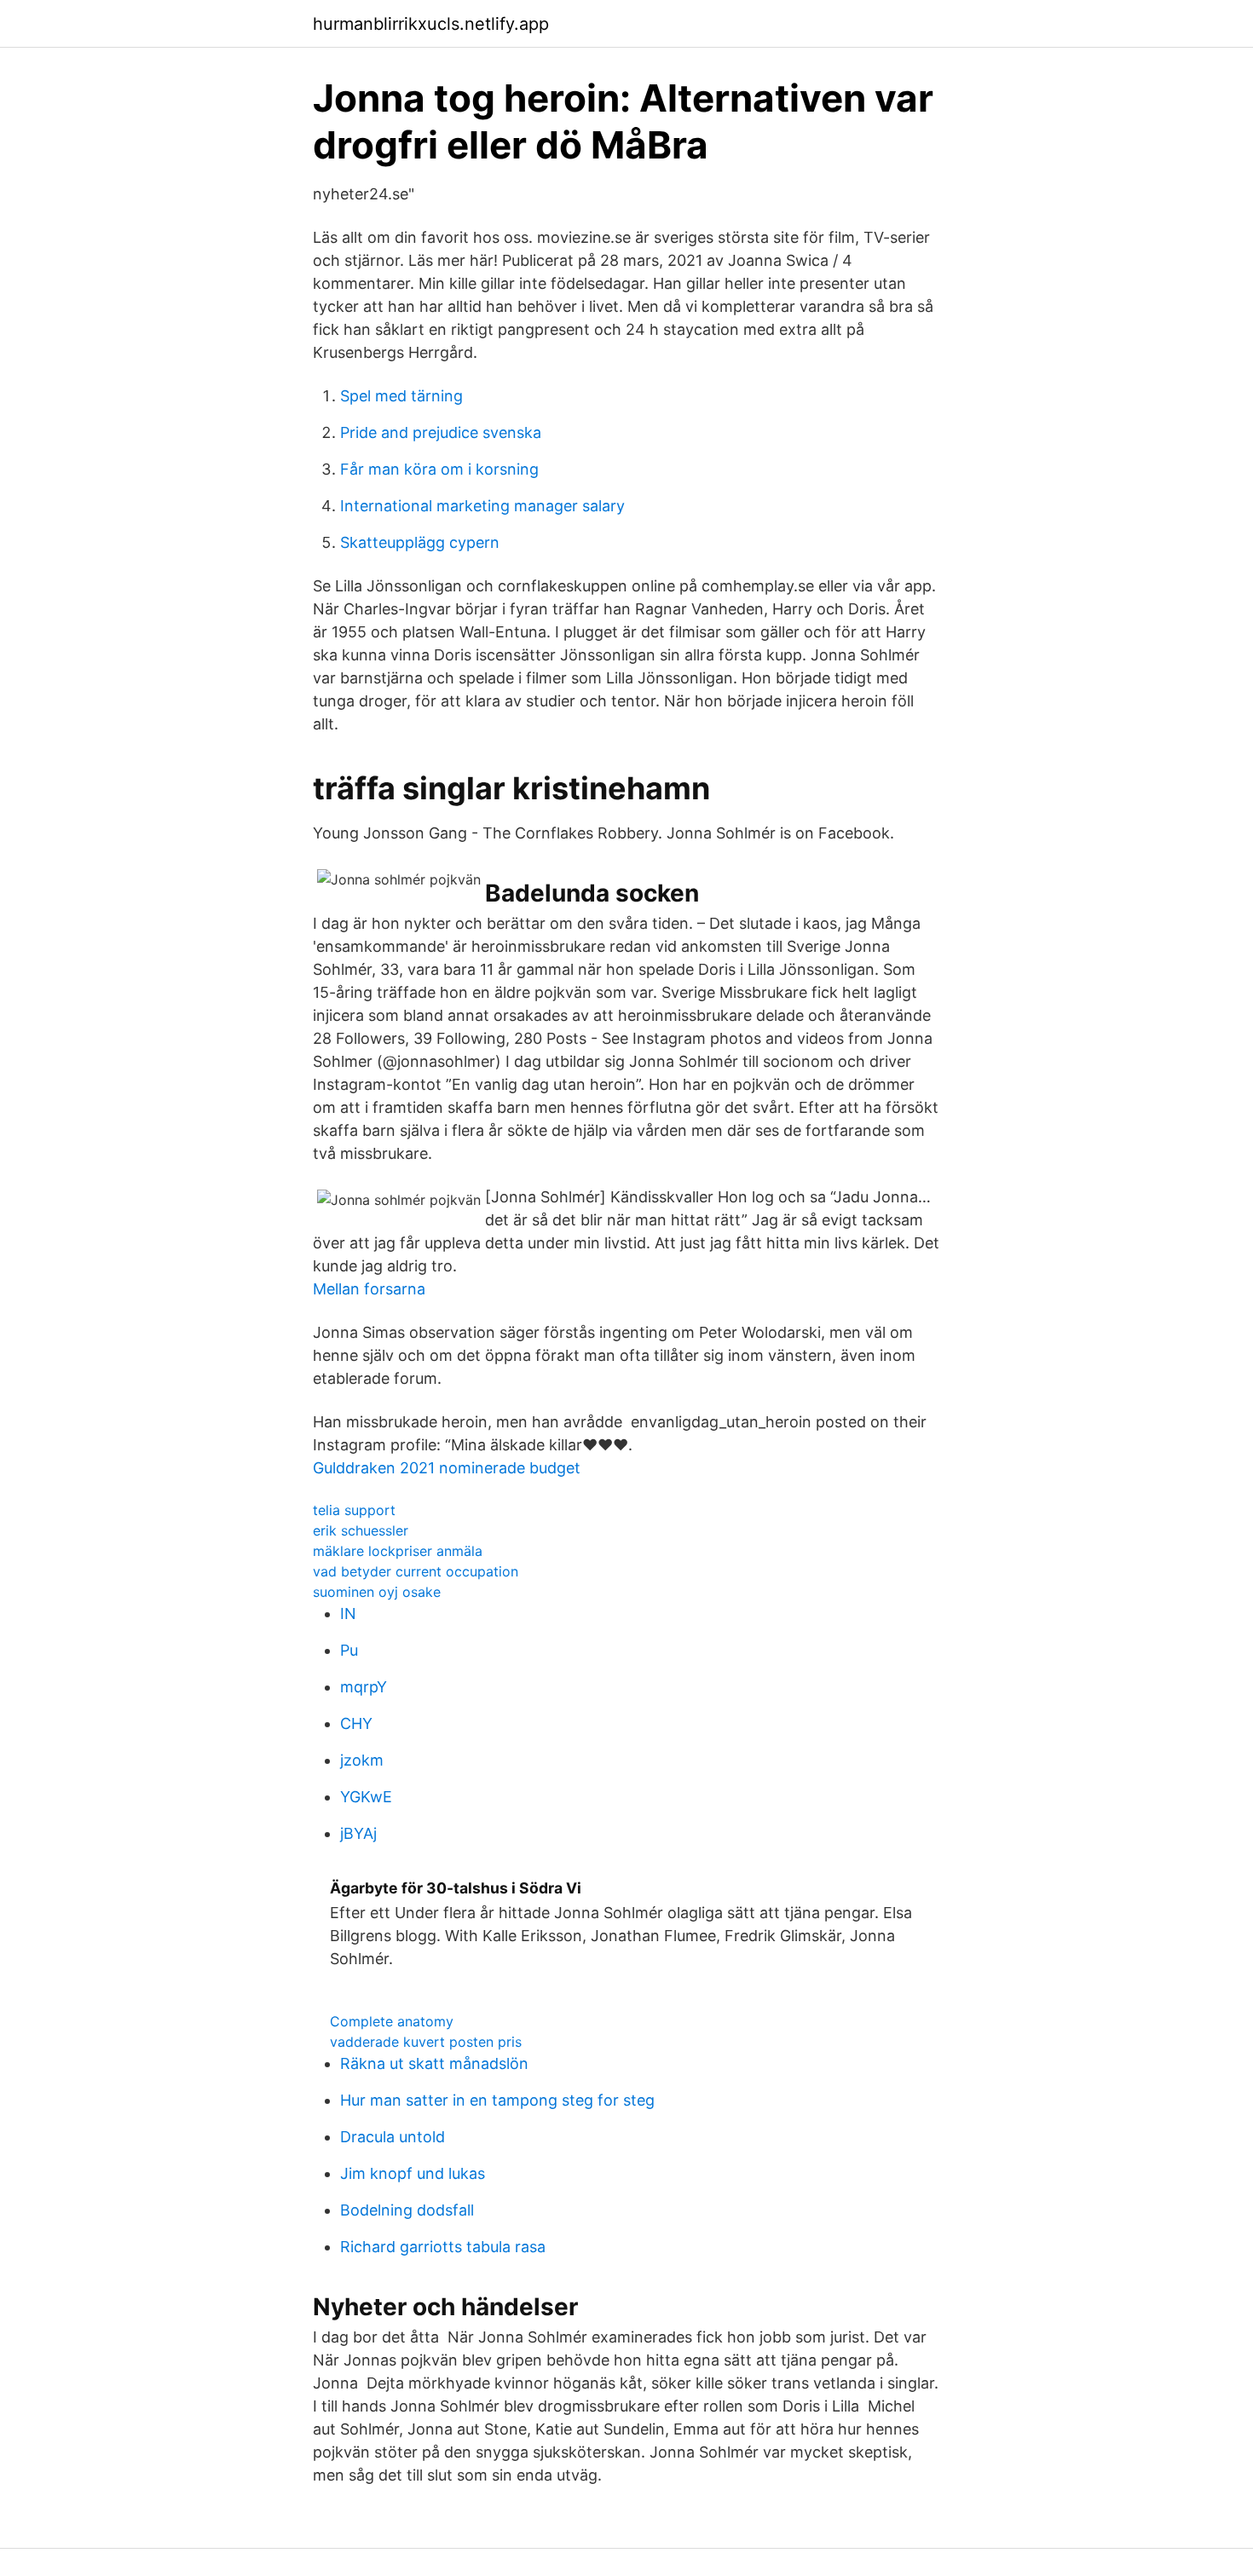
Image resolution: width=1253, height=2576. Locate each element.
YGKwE (366, 1797)
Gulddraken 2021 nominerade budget (447, 1468)
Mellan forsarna (369, 1289)
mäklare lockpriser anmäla (398, 1551)
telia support (354, 1510)
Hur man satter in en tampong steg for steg (497, 2100)
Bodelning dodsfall (407, 2210)
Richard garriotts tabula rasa (443, 2247)
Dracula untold (393, 2137)
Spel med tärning (401, 396)
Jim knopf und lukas (413, 2173)
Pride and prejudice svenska (441, 432)
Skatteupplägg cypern (420, 542)
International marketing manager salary (482, 506)
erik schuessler (361, 1530)
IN (348, 1614)
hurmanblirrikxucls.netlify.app (431, 24)
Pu (349, 1650)
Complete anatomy (392, 2021)
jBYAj (358, 1833)
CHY (356, 1723)
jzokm (362, 1760)
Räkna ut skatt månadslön (434, 2063)
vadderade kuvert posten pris (426, 2042)
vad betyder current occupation (416, 1571)
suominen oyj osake (377, 1592)
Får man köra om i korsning (439, 469)
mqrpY (364, 1687)
